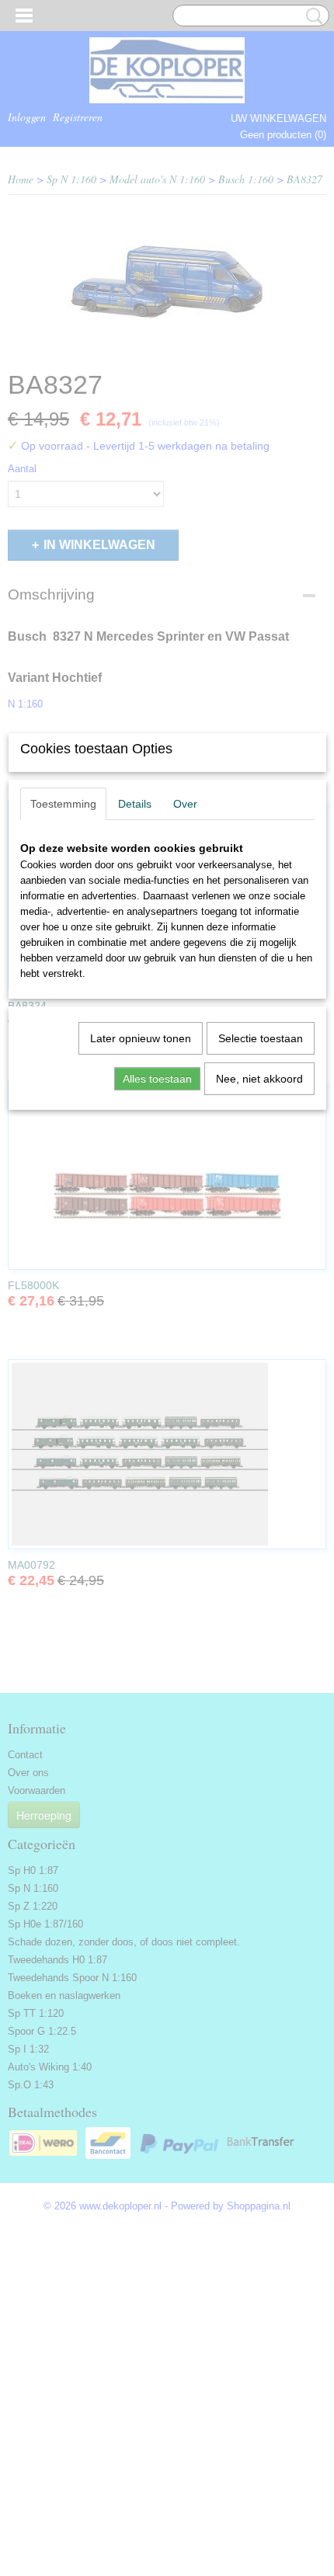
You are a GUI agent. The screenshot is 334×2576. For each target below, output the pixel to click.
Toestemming (63, 804)
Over (185, 804)
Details (135, 804)
